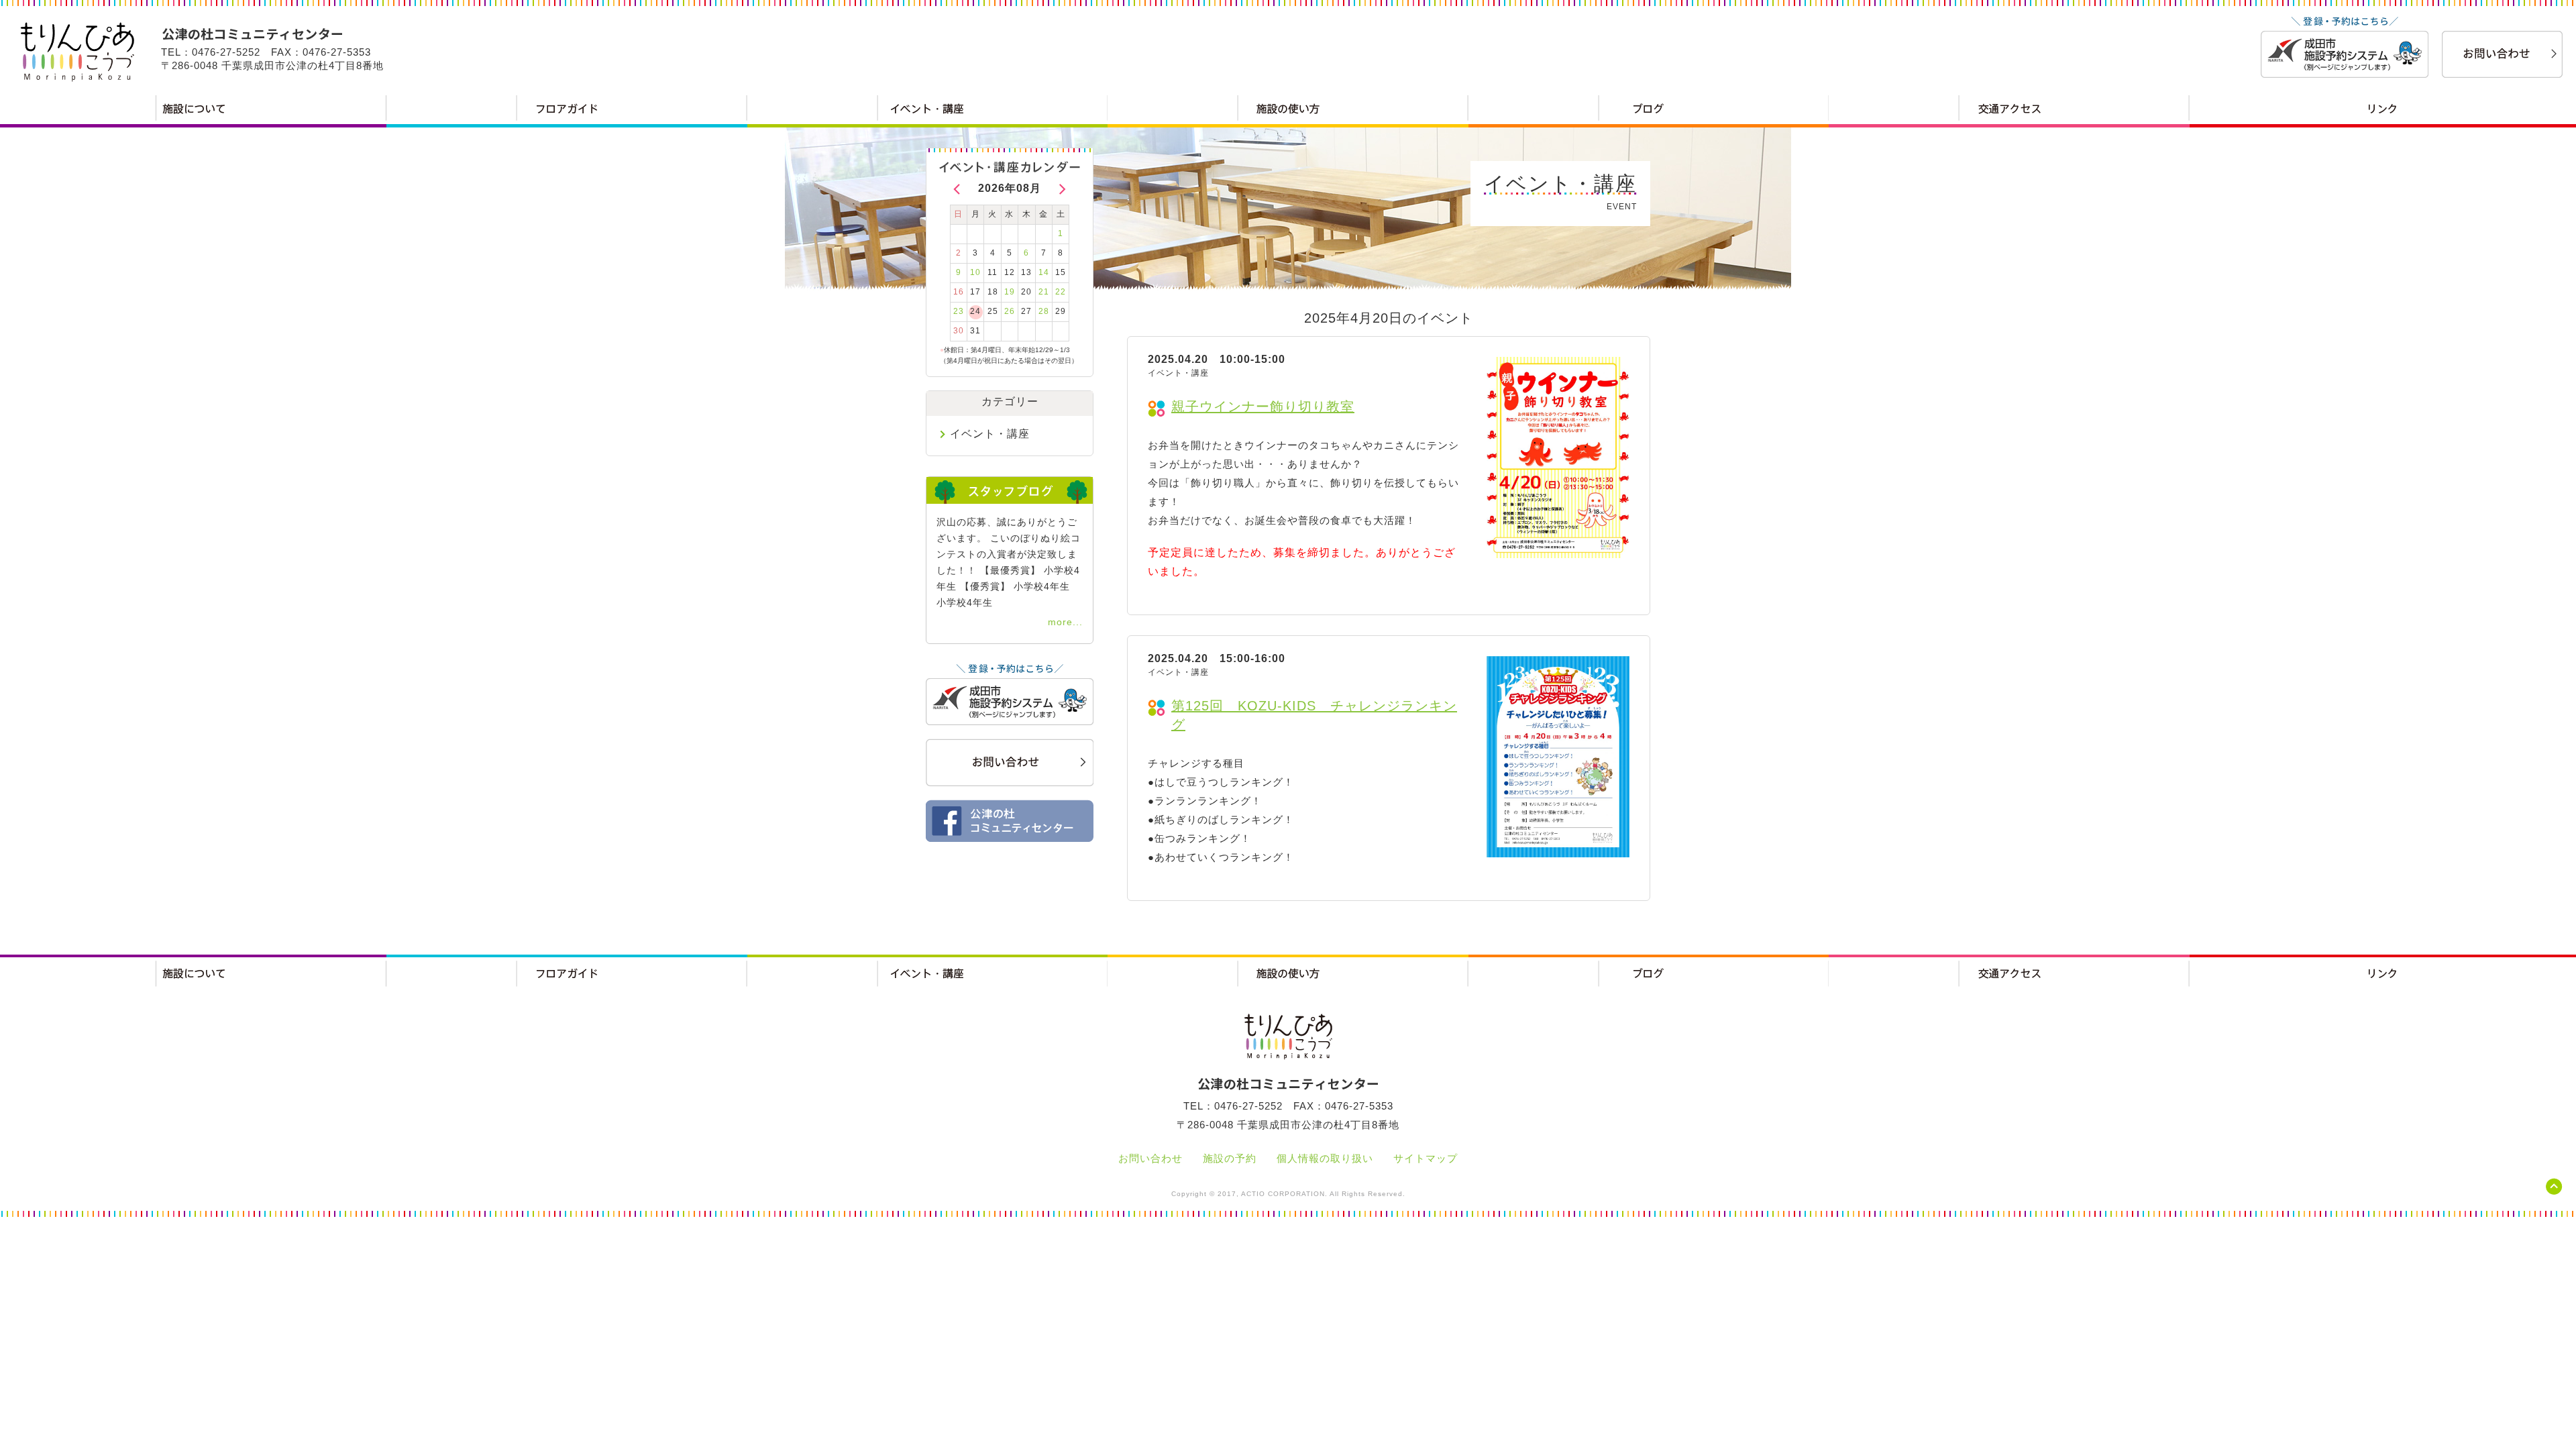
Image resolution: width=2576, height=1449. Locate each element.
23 (959, 311)
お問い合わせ (1150, 1158)
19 (1010, 292)
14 (1044, 272)
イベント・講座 (990, 434)
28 (1044, 311)
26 (1010, 311)
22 (1061, 292)
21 (1044, 292)
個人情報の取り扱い (1325, 1158)
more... (1065, 622)
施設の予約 (1230, 1158)
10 (975, 272)
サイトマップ (1426, 1158)
